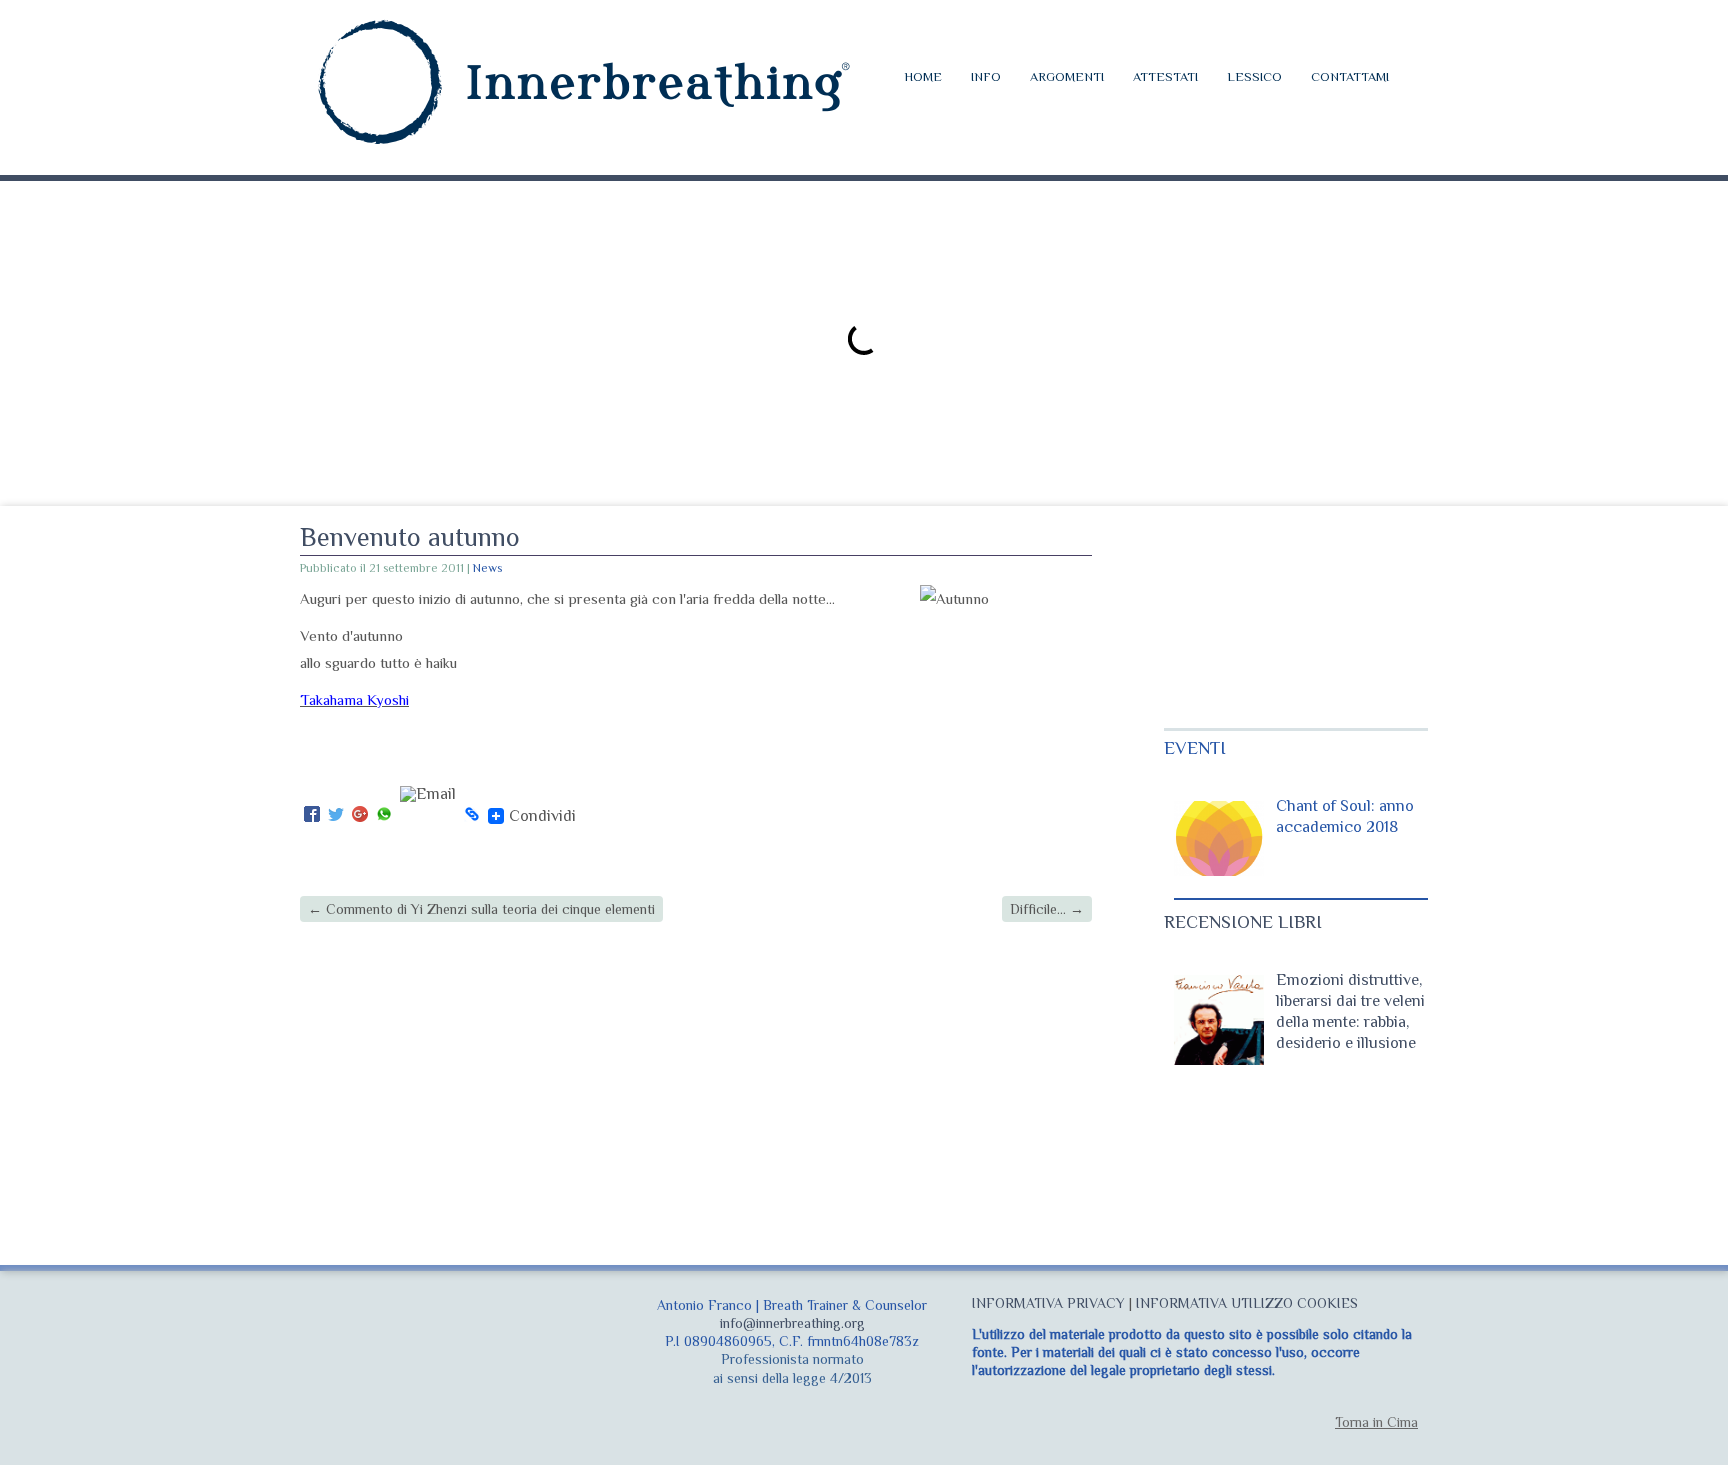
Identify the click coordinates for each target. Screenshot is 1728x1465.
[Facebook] (312, 815)
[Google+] (360, 815)
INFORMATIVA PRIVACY (1048, 1303)
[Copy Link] (472, 815)
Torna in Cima (1376, 1422)
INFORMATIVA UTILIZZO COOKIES (1247, 1303)
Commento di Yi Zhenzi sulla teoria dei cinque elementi (481, 909)
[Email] (428, 815)
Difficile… (1047, 909)
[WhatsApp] (384, 815)
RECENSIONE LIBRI (1243, 922)
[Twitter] (336, 815)
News (487, 568)
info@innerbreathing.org (792, 1323)
